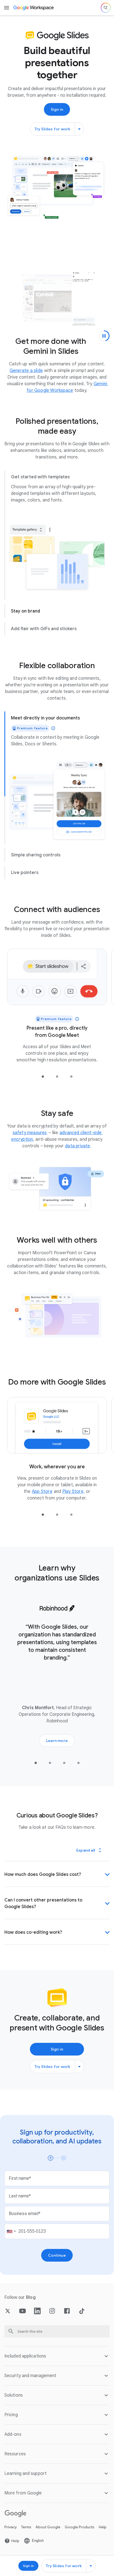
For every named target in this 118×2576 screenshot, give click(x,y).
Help (103, 2536)
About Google (48, 2536)
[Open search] (106, 8)
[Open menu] (7, 8)
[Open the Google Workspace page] (34, 8)
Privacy (11, 2536)
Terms (26, 2536)
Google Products (80, 2536)
